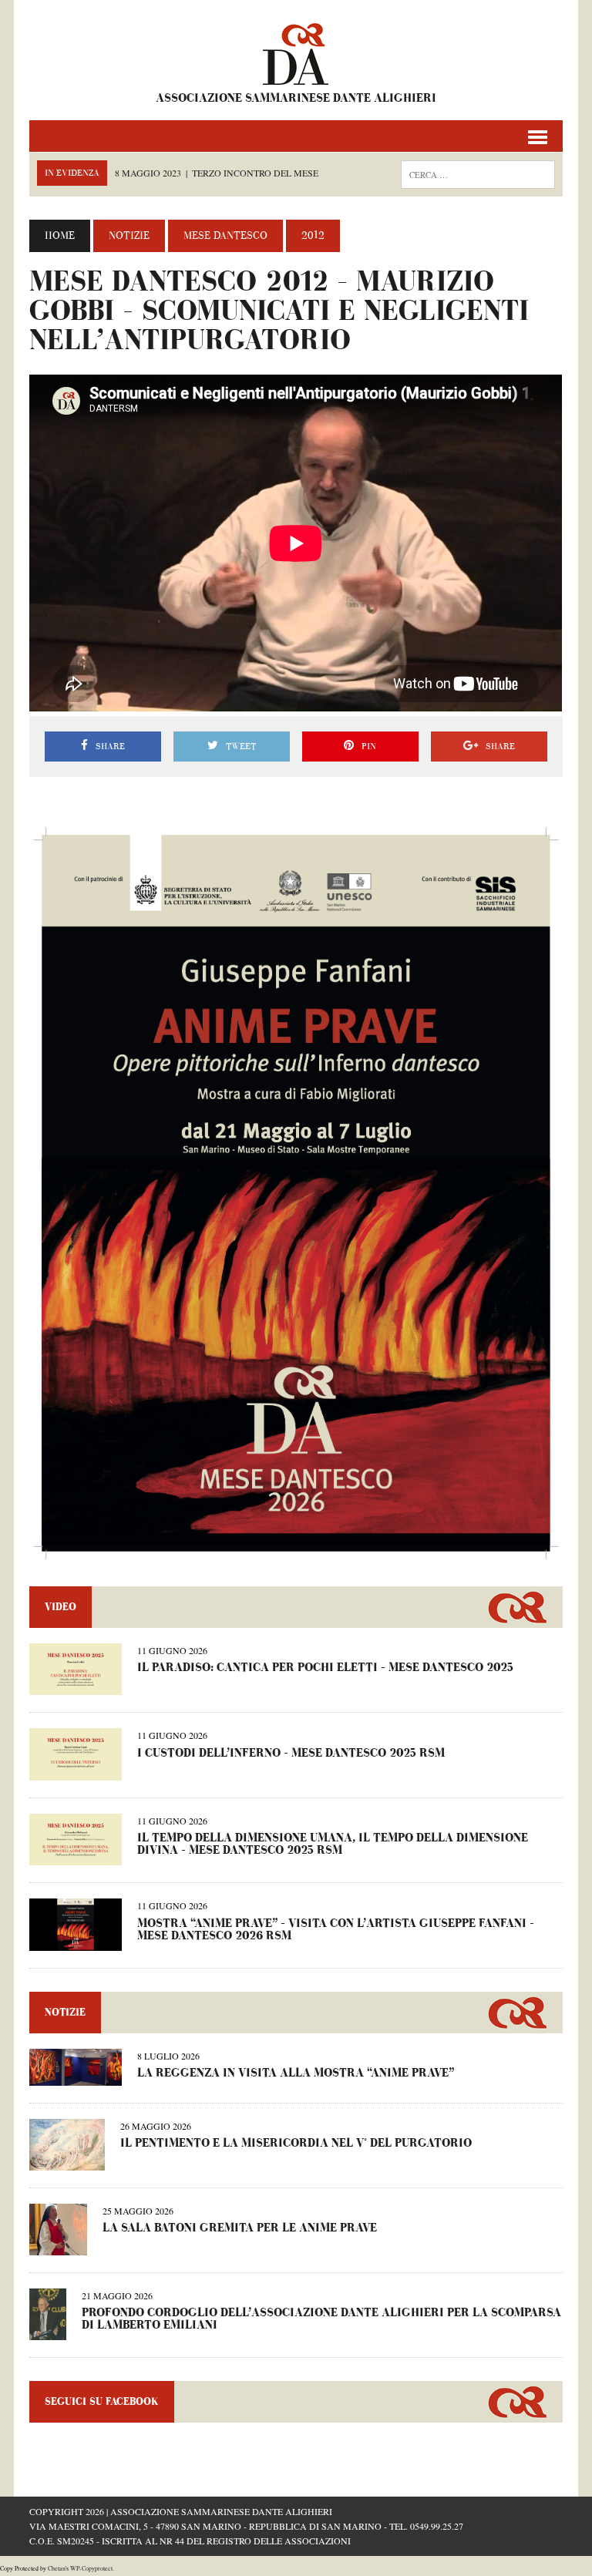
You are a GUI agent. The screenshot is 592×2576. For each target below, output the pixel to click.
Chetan (57, 2568)
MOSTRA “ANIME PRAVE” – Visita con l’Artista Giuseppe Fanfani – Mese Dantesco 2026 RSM (336, 1930)
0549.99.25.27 (437, 2526)
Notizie (129, 236)
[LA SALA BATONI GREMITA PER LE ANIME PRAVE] (58, 2245)
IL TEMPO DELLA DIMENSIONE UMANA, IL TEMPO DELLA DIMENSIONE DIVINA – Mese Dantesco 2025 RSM (333, 1844)
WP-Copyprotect (91, 2568)
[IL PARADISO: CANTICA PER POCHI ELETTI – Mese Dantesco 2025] (76, 1685)
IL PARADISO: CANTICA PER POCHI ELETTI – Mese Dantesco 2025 (325, 1668)
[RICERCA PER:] (478, 173)
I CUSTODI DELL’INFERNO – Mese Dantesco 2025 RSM (291, 1753)
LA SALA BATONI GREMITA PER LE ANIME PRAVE (240, 2228)
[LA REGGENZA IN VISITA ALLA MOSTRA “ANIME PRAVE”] (76, 2075)
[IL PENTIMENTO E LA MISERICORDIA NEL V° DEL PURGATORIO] (67, 2160)
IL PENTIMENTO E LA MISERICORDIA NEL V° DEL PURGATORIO (296, 2143)
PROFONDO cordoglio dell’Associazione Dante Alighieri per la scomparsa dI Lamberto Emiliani (321, 2319)
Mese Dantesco (225, 236)
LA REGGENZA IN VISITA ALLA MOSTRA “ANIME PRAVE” (296, 2073)
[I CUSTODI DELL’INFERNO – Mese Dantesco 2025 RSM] (76, 1770)
